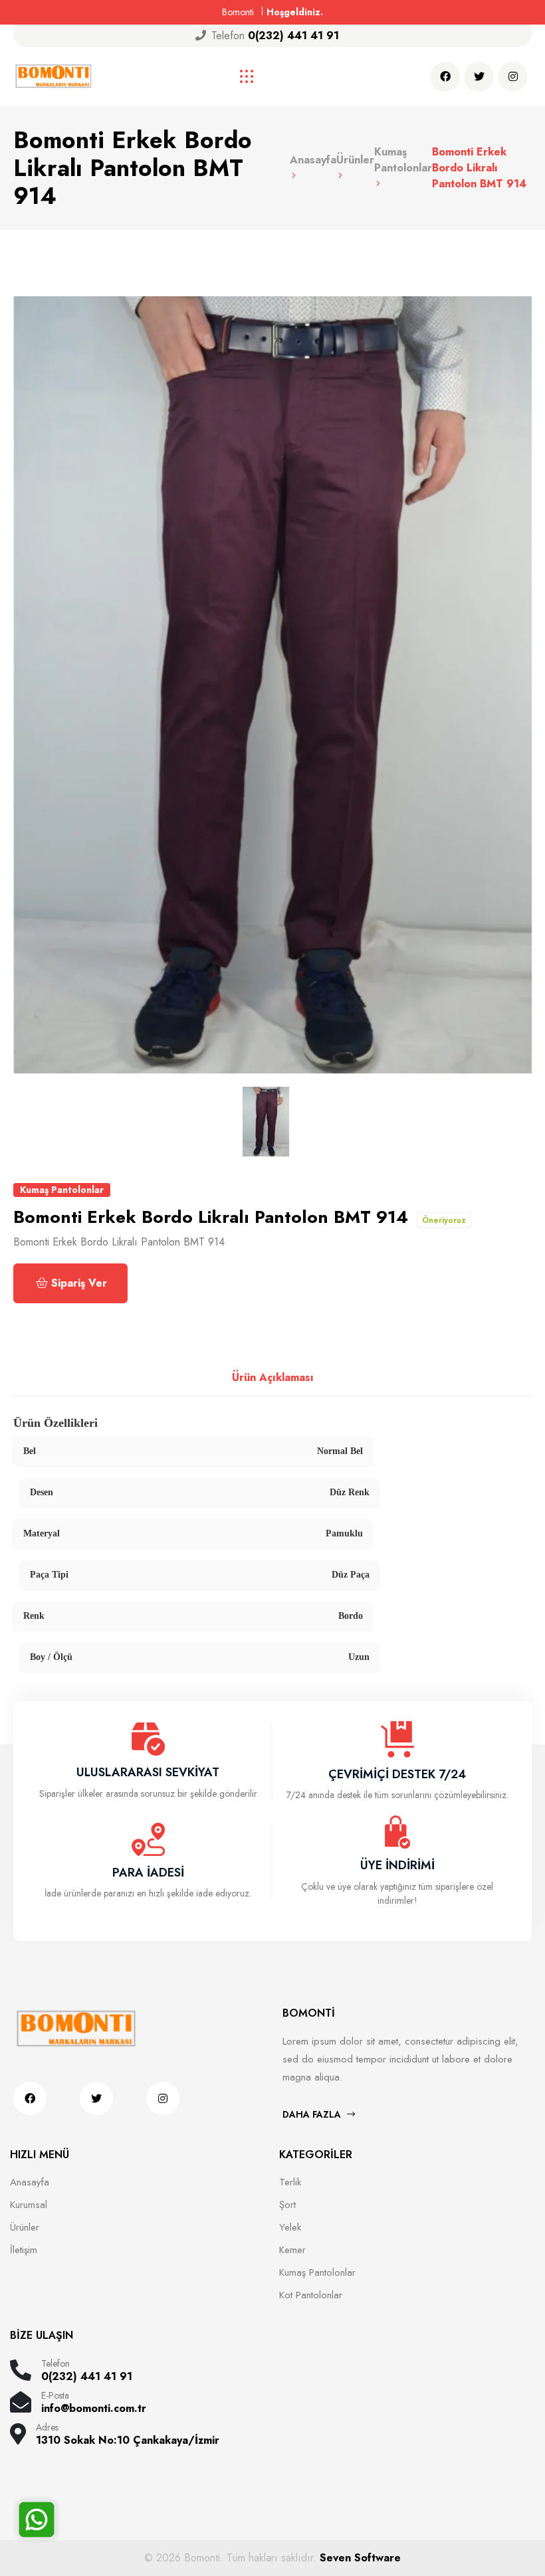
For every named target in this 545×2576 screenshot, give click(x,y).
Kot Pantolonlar (311, 2295)
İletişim (24, 2250)
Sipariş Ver (79, 1283)
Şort (287, 2205)
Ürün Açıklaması (273, 1377)
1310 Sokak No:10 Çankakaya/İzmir (128, 2440)
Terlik (290, 2182)
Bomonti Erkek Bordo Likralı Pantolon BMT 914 (479, 168)
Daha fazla (313, 2114)
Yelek (290, 2227)
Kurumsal (29, 2205)
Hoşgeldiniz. (295, 12)
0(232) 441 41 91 (293, 36)
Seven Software (360, 2558)
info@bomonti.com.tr (94, 2409)
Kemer (292, 2250)
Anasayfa (30, 2182)
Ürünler (25, 2227)
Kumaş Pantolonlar (403, 160)
